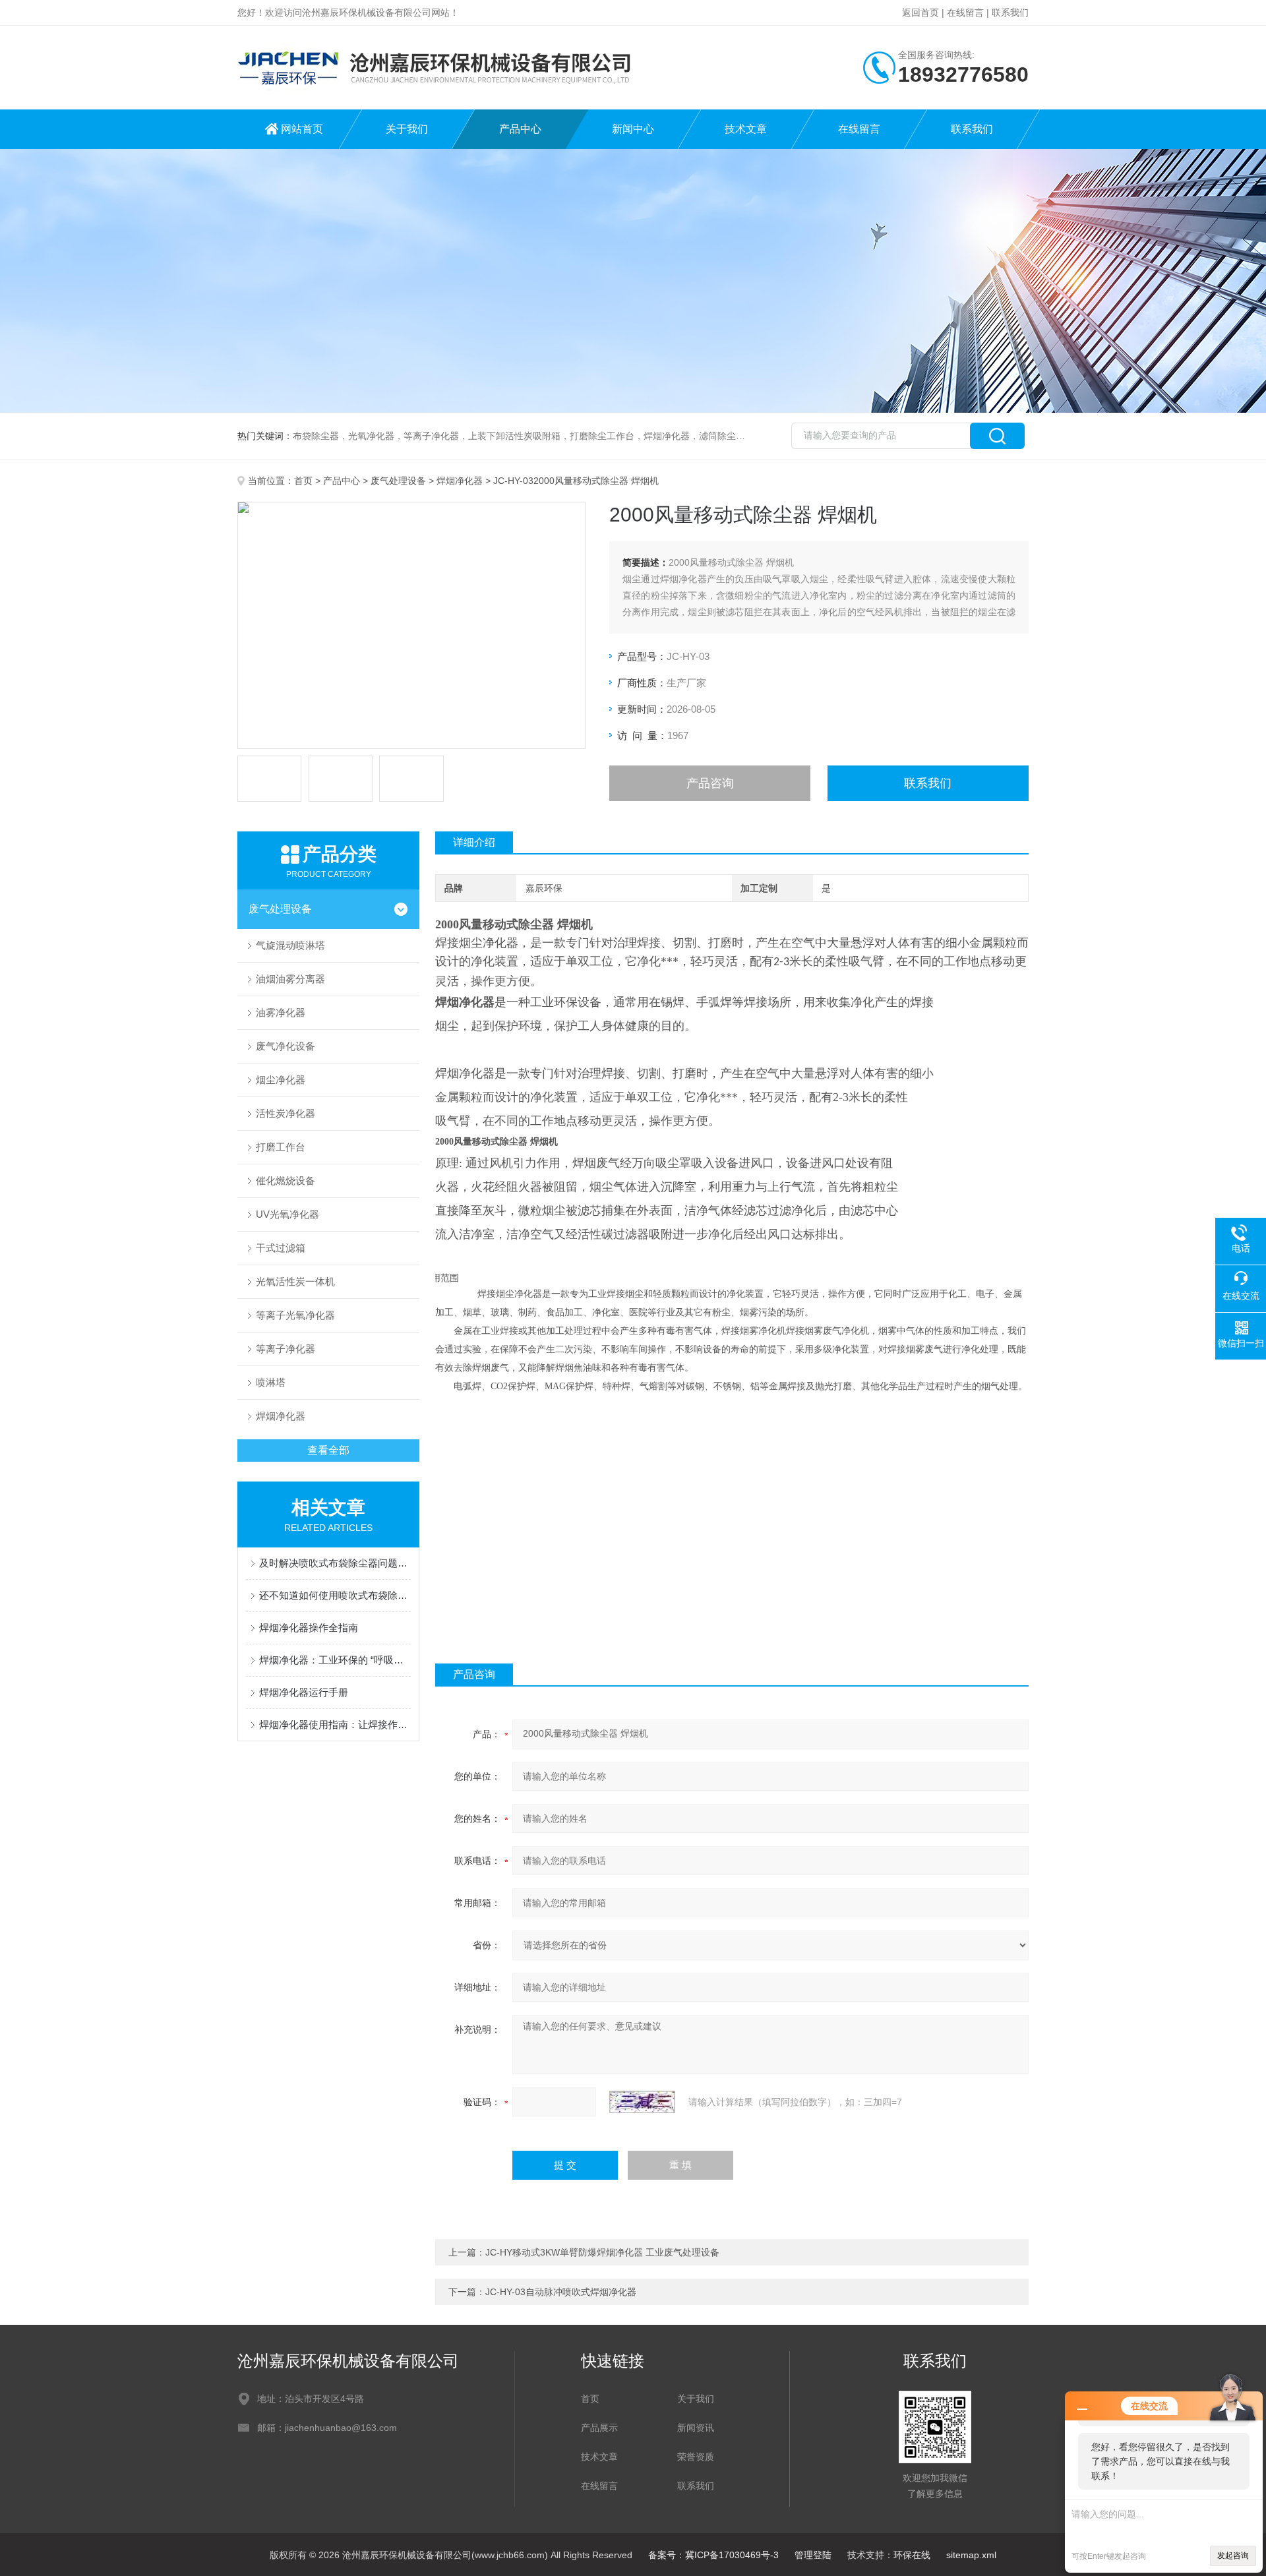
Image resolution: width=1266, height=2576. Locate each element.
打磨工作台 (281, 1147)
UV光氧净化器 (287, 1214)
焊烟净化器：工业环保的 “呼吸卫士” (335, 1660)
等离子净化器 (286, 1349)
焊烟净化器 (460, 481)
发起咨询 (1233, 2556)
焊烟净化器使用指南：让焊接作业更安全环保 (335, 1724)
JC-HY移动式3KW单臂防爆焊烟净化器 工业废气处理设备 (602, 2252)
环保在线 (912, 2555)
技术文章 (746, 129)
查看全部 (328, 1450)
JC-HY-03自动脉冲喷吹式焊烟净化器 (561, 2292)
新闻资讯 (696, 2428)
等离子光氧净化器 (295, 1315)
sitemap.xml (971, 2555)
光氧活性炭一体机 (295, 1281)
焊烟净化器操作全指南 (309, 1628)
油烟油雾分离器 (290, 979)
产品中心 (520, 129)
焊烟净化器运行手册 (304, 1692)
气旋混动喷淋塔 (290, 945)
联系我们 (1010, 13)
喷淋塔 (271, 1382)
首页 (303, 481)
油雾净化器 (281, 1012)
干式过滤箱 (281, 1248)
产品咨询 (710, 783)
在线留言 (965, 13)
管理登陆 (813, 2555)
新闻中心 (633, 129)
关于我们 (407, 129)
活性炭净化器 (286, 1113)
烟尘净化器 (281, 1080)
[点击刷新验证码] (642, 2102)
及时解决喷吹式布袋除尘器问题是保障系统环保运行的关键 (335, 1563)
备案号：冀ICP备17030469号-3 (713, 2555)
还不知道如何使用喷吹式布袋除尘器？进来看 (335, 1595)
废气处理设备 (398, 481)
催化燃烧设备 (286, 1181)
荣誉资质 (696, 2457)
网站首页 (302, 129)
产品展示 (599, 2428)
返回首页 (920, 13)
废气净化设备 (286, 1046)
